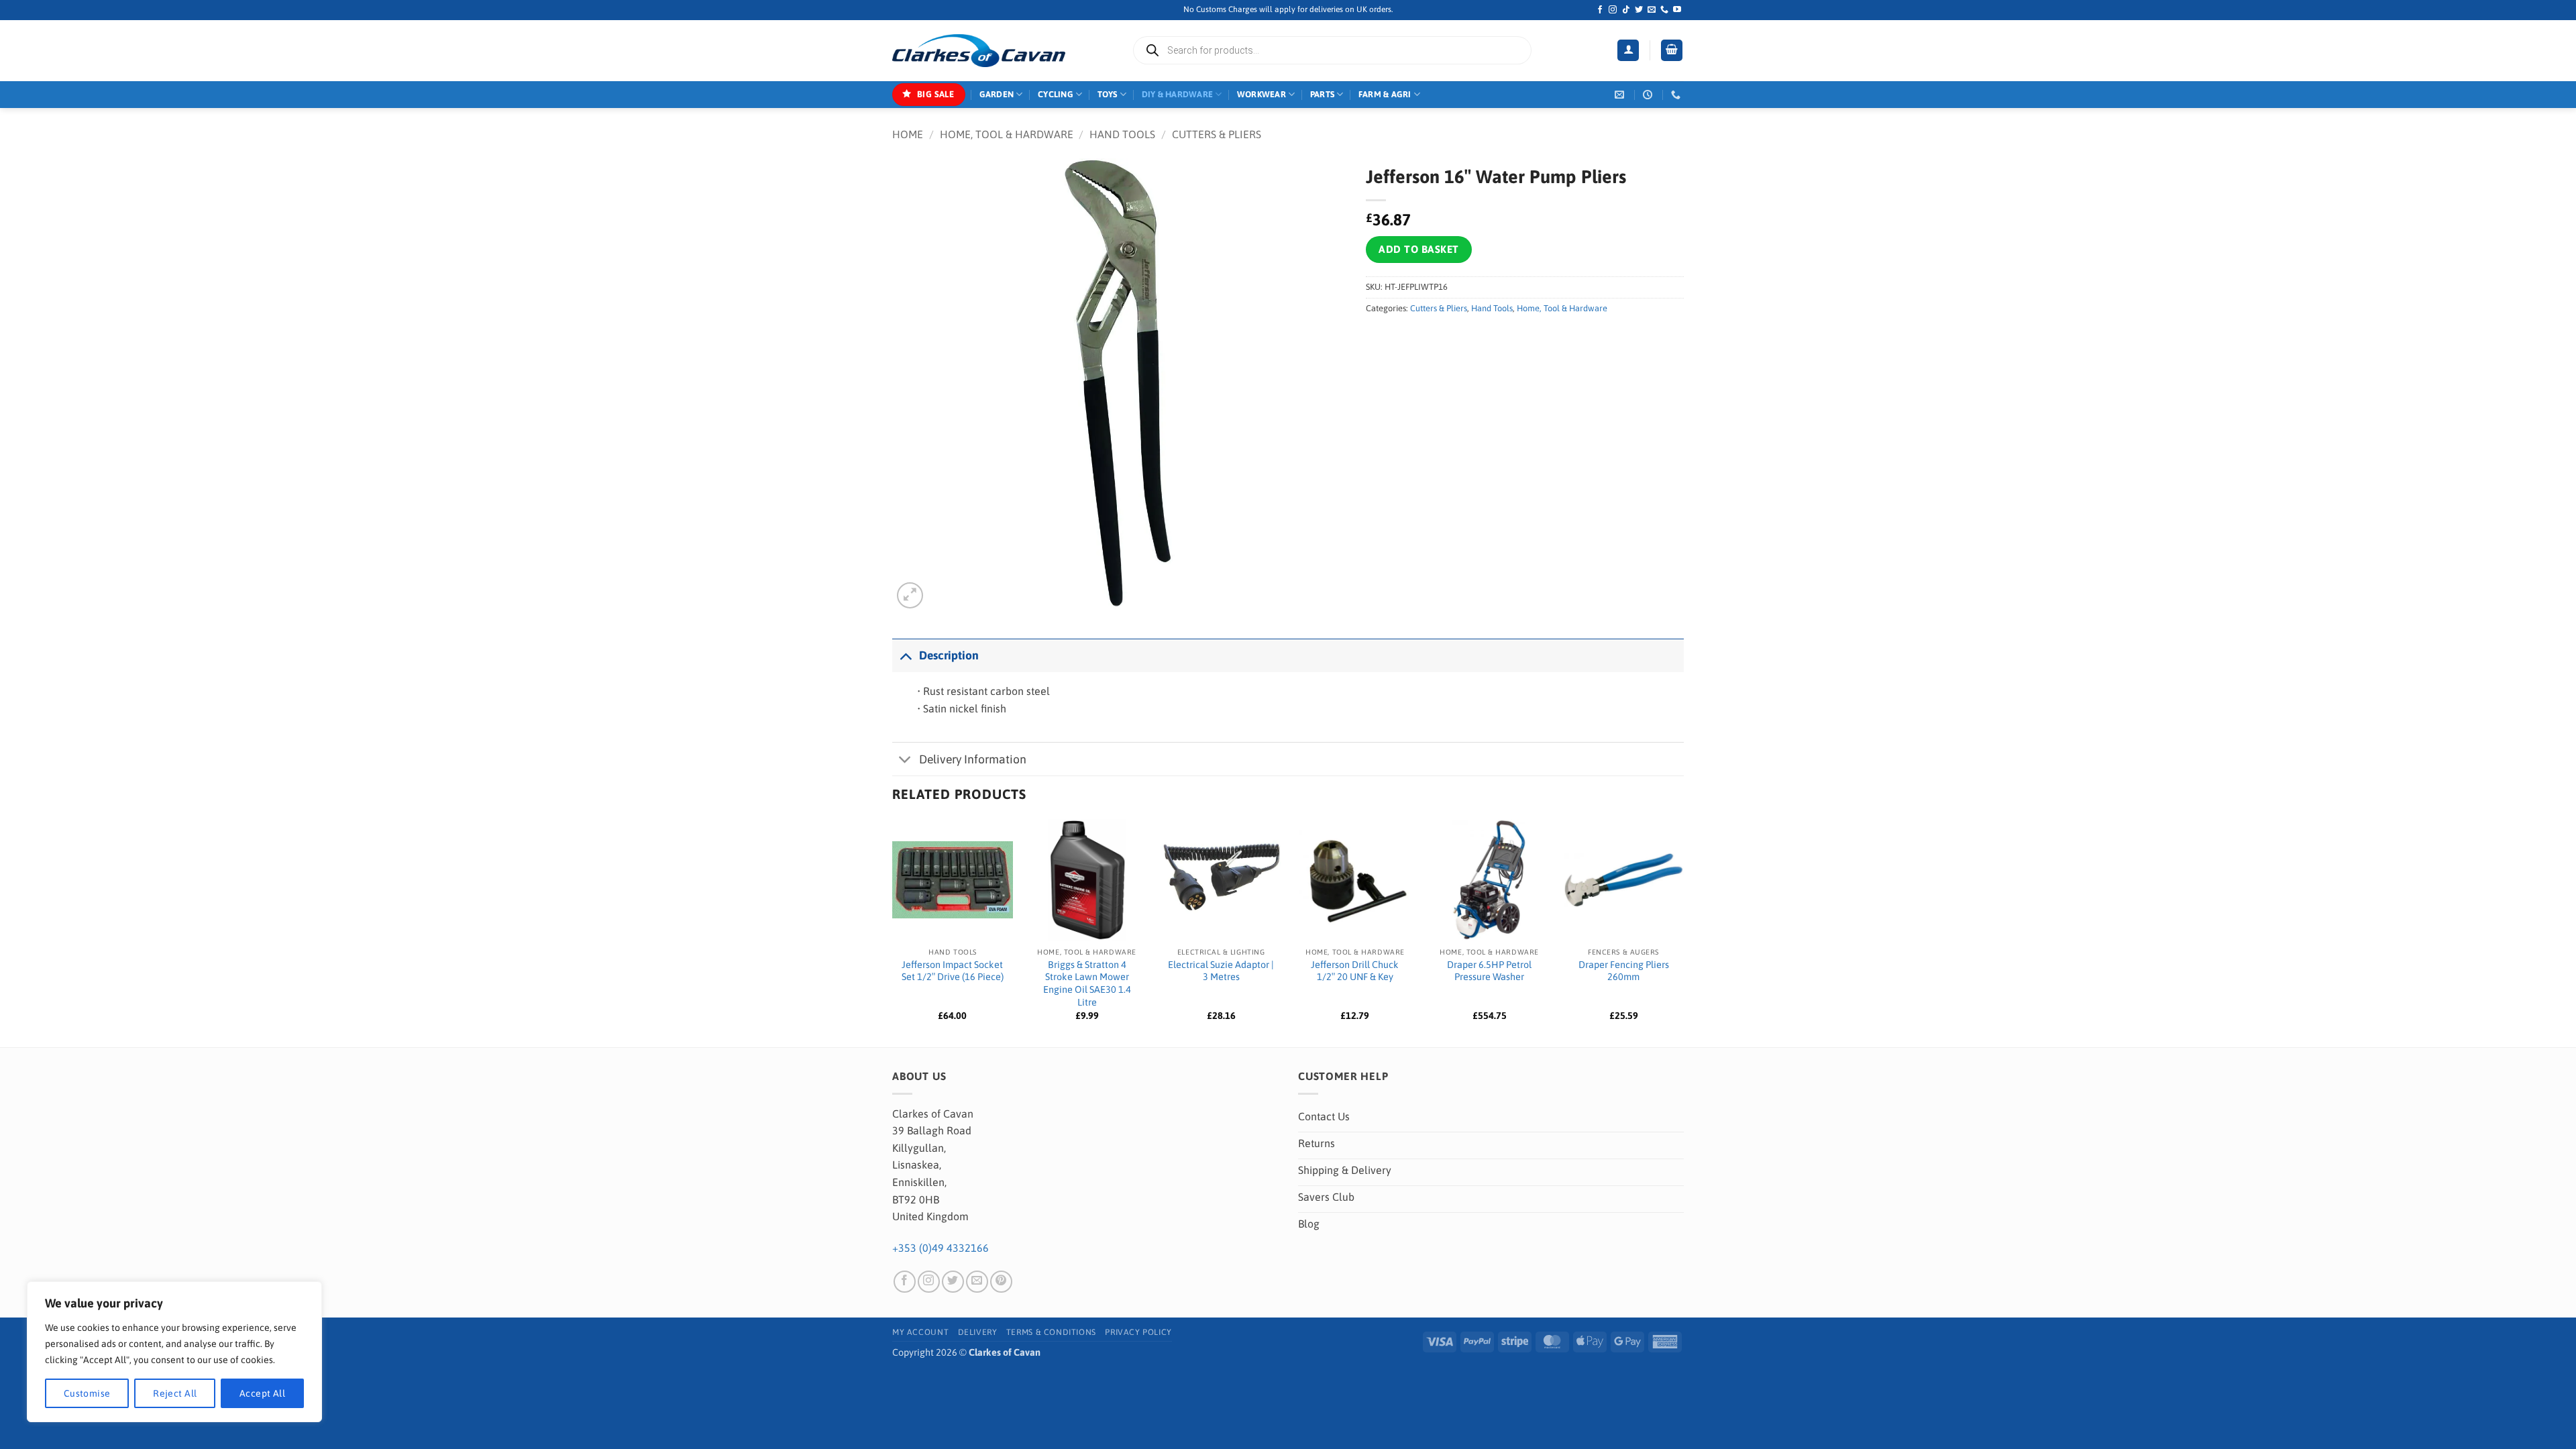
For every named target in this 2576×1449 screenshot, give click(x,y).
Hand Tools (1122, 134)
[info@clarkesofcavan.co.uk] (1621, 95)
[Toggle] (905, 655)
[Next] (1683, 932)
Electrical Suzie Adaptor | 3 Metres (1221, 971)
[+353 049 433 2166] (1677, 95)
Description (949, 655)
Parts (1322, 94)
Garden (997, 94)
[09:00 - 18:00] (1649, 95)
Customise (87, 1393)
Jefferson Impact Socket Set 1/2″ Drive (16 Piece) (953, 971)
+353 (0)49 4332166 (941, 1248)
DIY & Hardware (1178, 94)
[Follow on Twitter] (1639, 10)
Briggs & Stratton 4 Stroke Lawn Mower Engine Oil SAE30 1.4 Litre (1087, 983)
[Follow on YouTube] (1677, 10)
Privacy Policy (1138, 1332)
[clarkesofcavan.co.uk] (979, 51)
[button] (1628, 51)
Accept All (262, 1393)
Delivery (978, 1332)
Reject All (175, 1393)
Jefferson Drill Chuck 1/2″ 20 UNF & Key (1355, 971)
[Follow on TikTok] (1626, 10)
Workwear (1262, 94)
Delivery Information (973, 759)
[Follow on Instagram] (1613, 10)
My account (920, 1332)
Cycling (1056, 94)
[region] (174, 1352)
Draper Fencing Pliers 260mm (1624, 971)
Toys (1108, 94)
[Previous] (893, 932)
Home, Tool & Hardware (1007, 134)
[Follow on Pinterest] (1001, 1282)
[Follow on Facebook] (1600, 10)
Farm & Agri (1385, 94)
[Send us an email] (1652, 10)
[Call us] (1664, 10)
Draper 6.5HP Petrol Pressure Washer (1489, 971)
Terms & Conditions (1051, 1332)
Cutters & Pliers (1217, 134)
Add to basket (1418, 249)
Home (908, 134)
